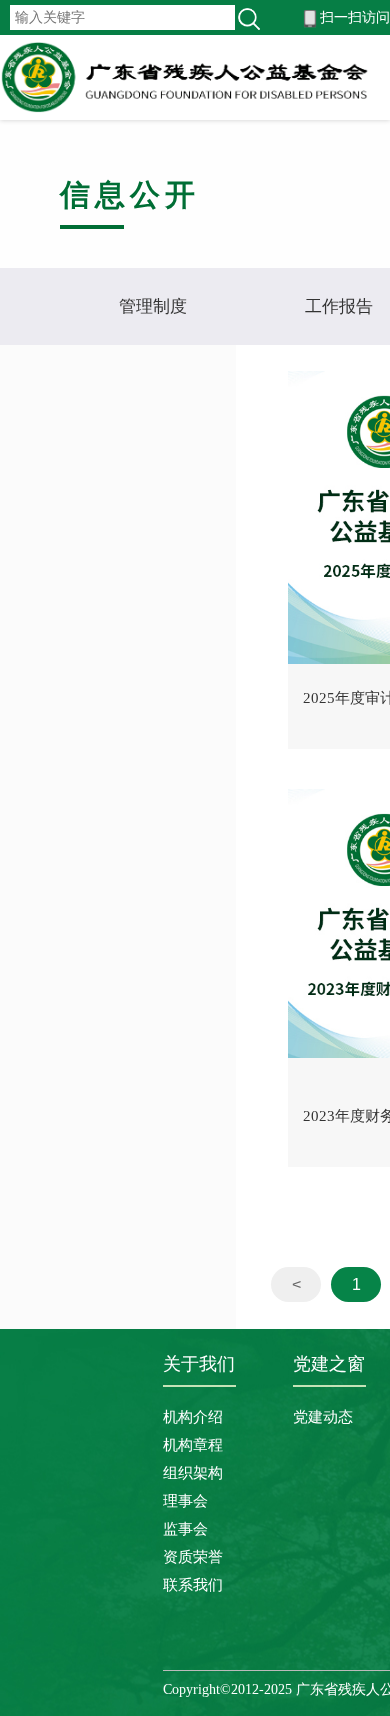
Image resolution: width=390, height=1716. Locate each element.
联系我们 (193, 1585)
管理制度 (153, 306)
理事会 (185, 1501)
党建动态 (323, 1417)
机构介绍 (193, 1417)
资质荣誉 (193, 1557)
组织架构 (193, 1473)
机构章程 (193, 1445)
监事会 (185, 1529)
